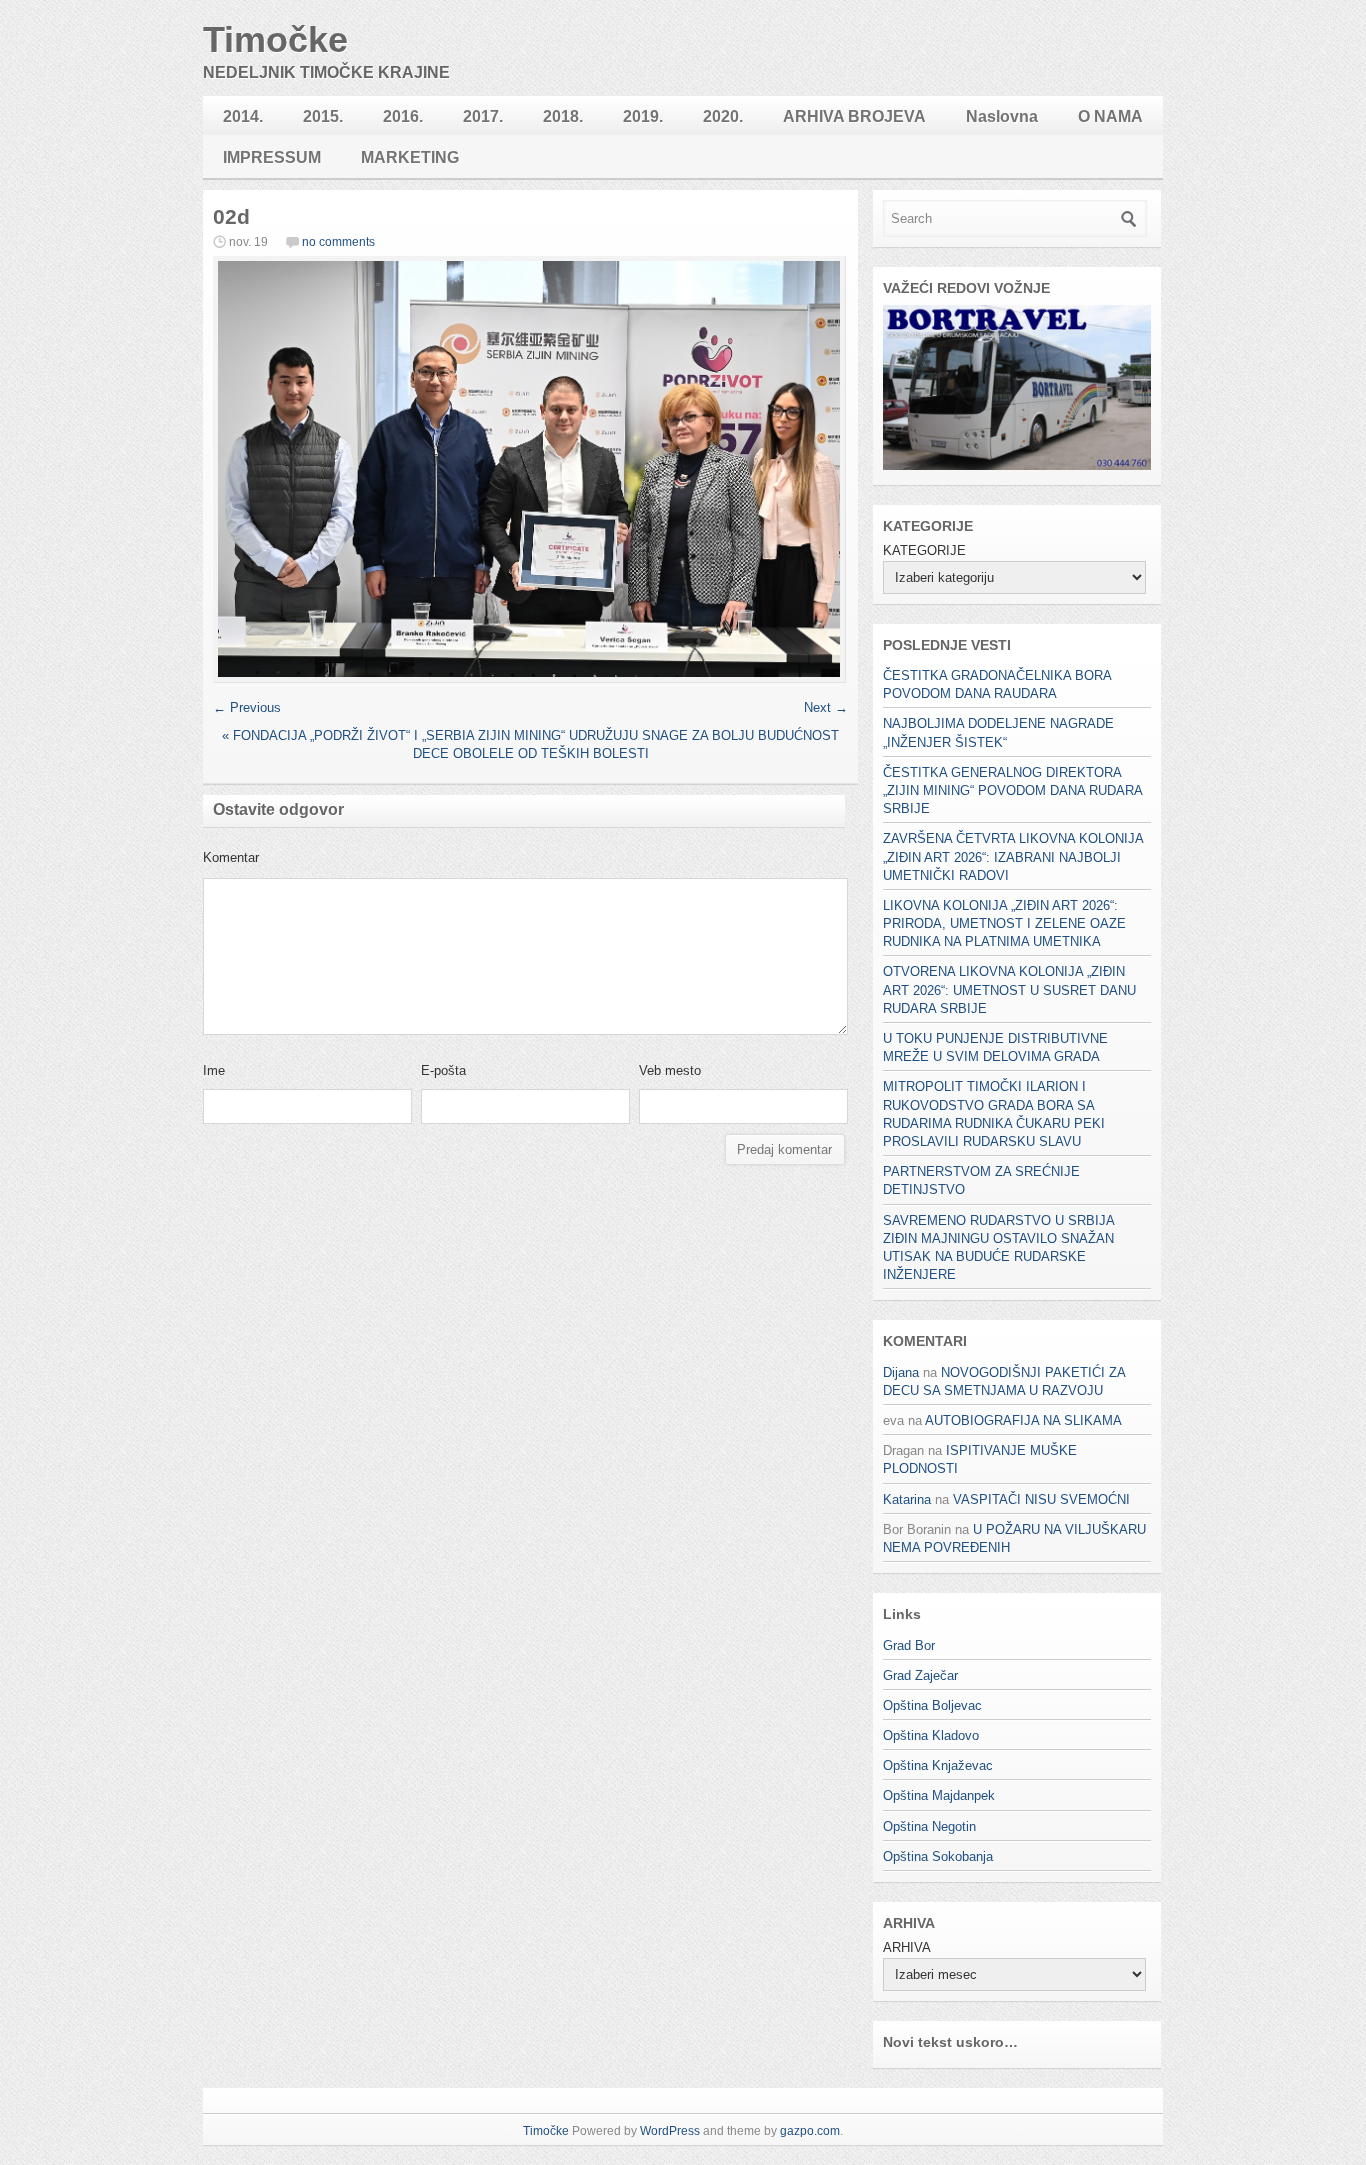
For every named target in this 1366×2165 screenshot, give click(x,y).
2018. (563, 116)
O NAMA (1110, 116)
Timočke (275, 39)
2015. (323, 116)
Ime (214, 1070)
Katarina (907, 1499)
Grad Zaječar (920, 1675)
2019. (643, 116)
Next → (826, 707)
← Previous (247, 707)
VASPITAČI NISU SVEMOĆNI (1041, 1499)
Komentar (231, 857)
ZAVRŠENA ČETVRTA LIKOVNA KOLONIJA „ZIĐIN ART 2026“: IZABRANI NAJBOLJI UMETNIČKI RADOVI (1013, 856)
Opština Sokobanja (938, 1856)
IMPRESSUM (272, 157)
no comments (338, 242)
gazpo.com (810, 2131)
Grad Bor (909, 1645)
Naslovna (1002, 116)
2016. (403, 116)
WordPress (670, 2131)
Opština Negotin (929, 1826)
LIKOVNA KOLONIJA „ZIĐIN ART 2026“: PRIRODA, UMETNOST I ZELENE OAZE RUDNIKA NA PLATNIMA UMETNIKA (1004, 923)
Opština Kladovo (931, 1735)
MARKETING (410, 157)
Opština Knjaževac (938, 1765)
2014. (243, 116)
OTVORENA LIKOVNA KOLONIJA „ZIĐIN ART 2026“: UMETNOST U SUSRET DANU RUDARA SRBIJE (1009, 989)
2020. (723, 116)
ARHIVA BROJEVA (854, 116)
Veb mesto (670, 1070)
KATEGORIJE (924, 550)
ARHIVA (906, 1947)
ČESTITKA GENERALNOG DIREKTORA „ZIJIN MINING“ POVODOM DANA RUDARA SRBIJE (1012, 790)
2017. (483, 116)
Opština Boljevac (932, 1705)
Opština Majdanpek (939, 1795)
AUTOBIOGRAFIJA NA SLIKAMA (1023, 1420)
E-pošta (443, 1070)
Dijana (901, 1372)
